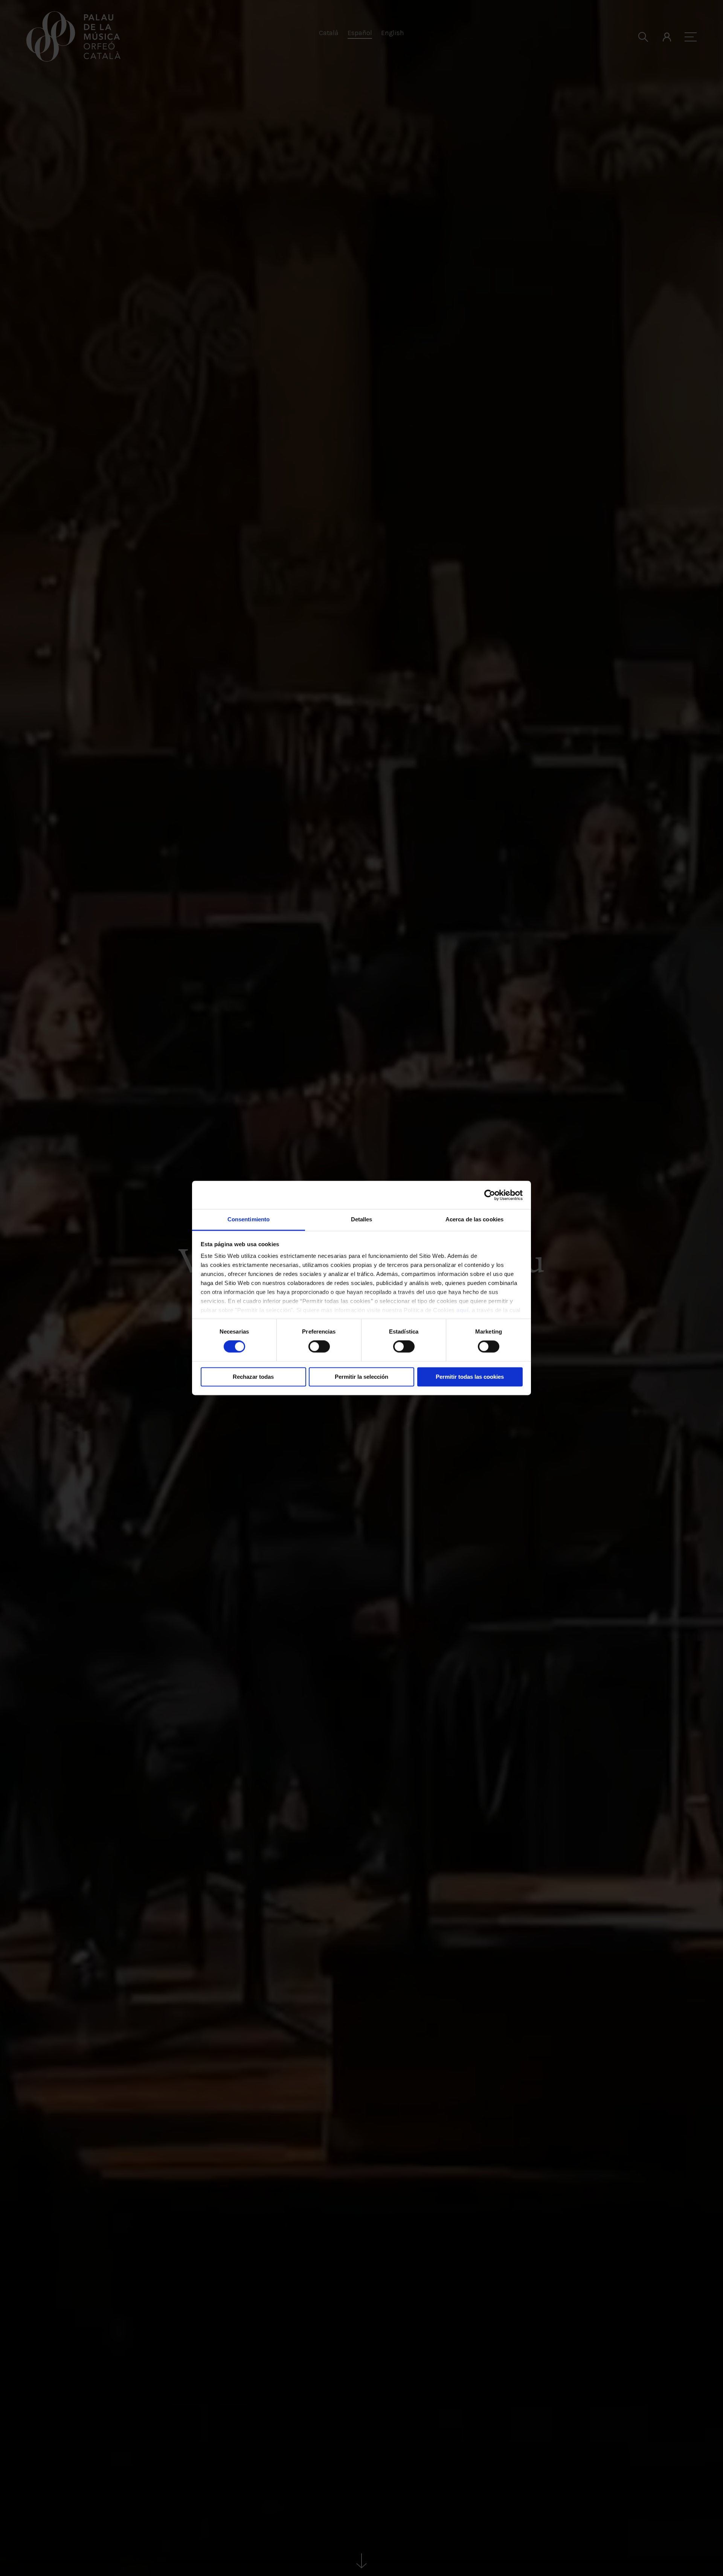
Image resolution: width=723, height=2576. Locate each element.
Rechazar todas (253, 1377)
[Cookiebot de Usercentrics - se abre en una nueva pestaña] (490, 1195)
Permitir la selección (361, 1377)
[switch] (319, 1347)
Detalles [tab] (362, 1219)
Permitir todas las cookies (470, 1377)
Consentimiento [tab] (249, 1219)
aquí (462, 1310)
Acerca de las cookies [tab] (474, 1219)
